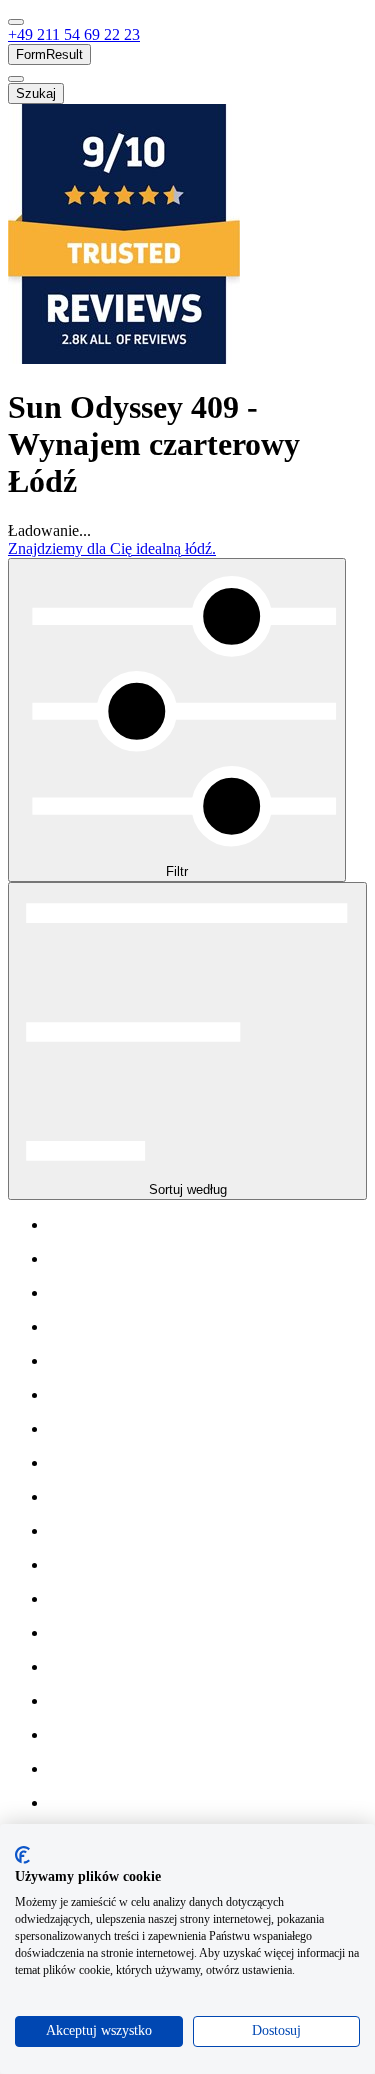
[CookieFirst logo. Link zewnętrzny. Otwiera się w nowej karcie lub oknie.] (22, 1855)
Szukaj (36, 93)
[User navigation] (16, 79)
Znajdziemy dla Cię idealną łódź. (112, 548)
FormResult (49, 54)
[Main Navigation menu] (16, 22)
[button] (74, 34)
